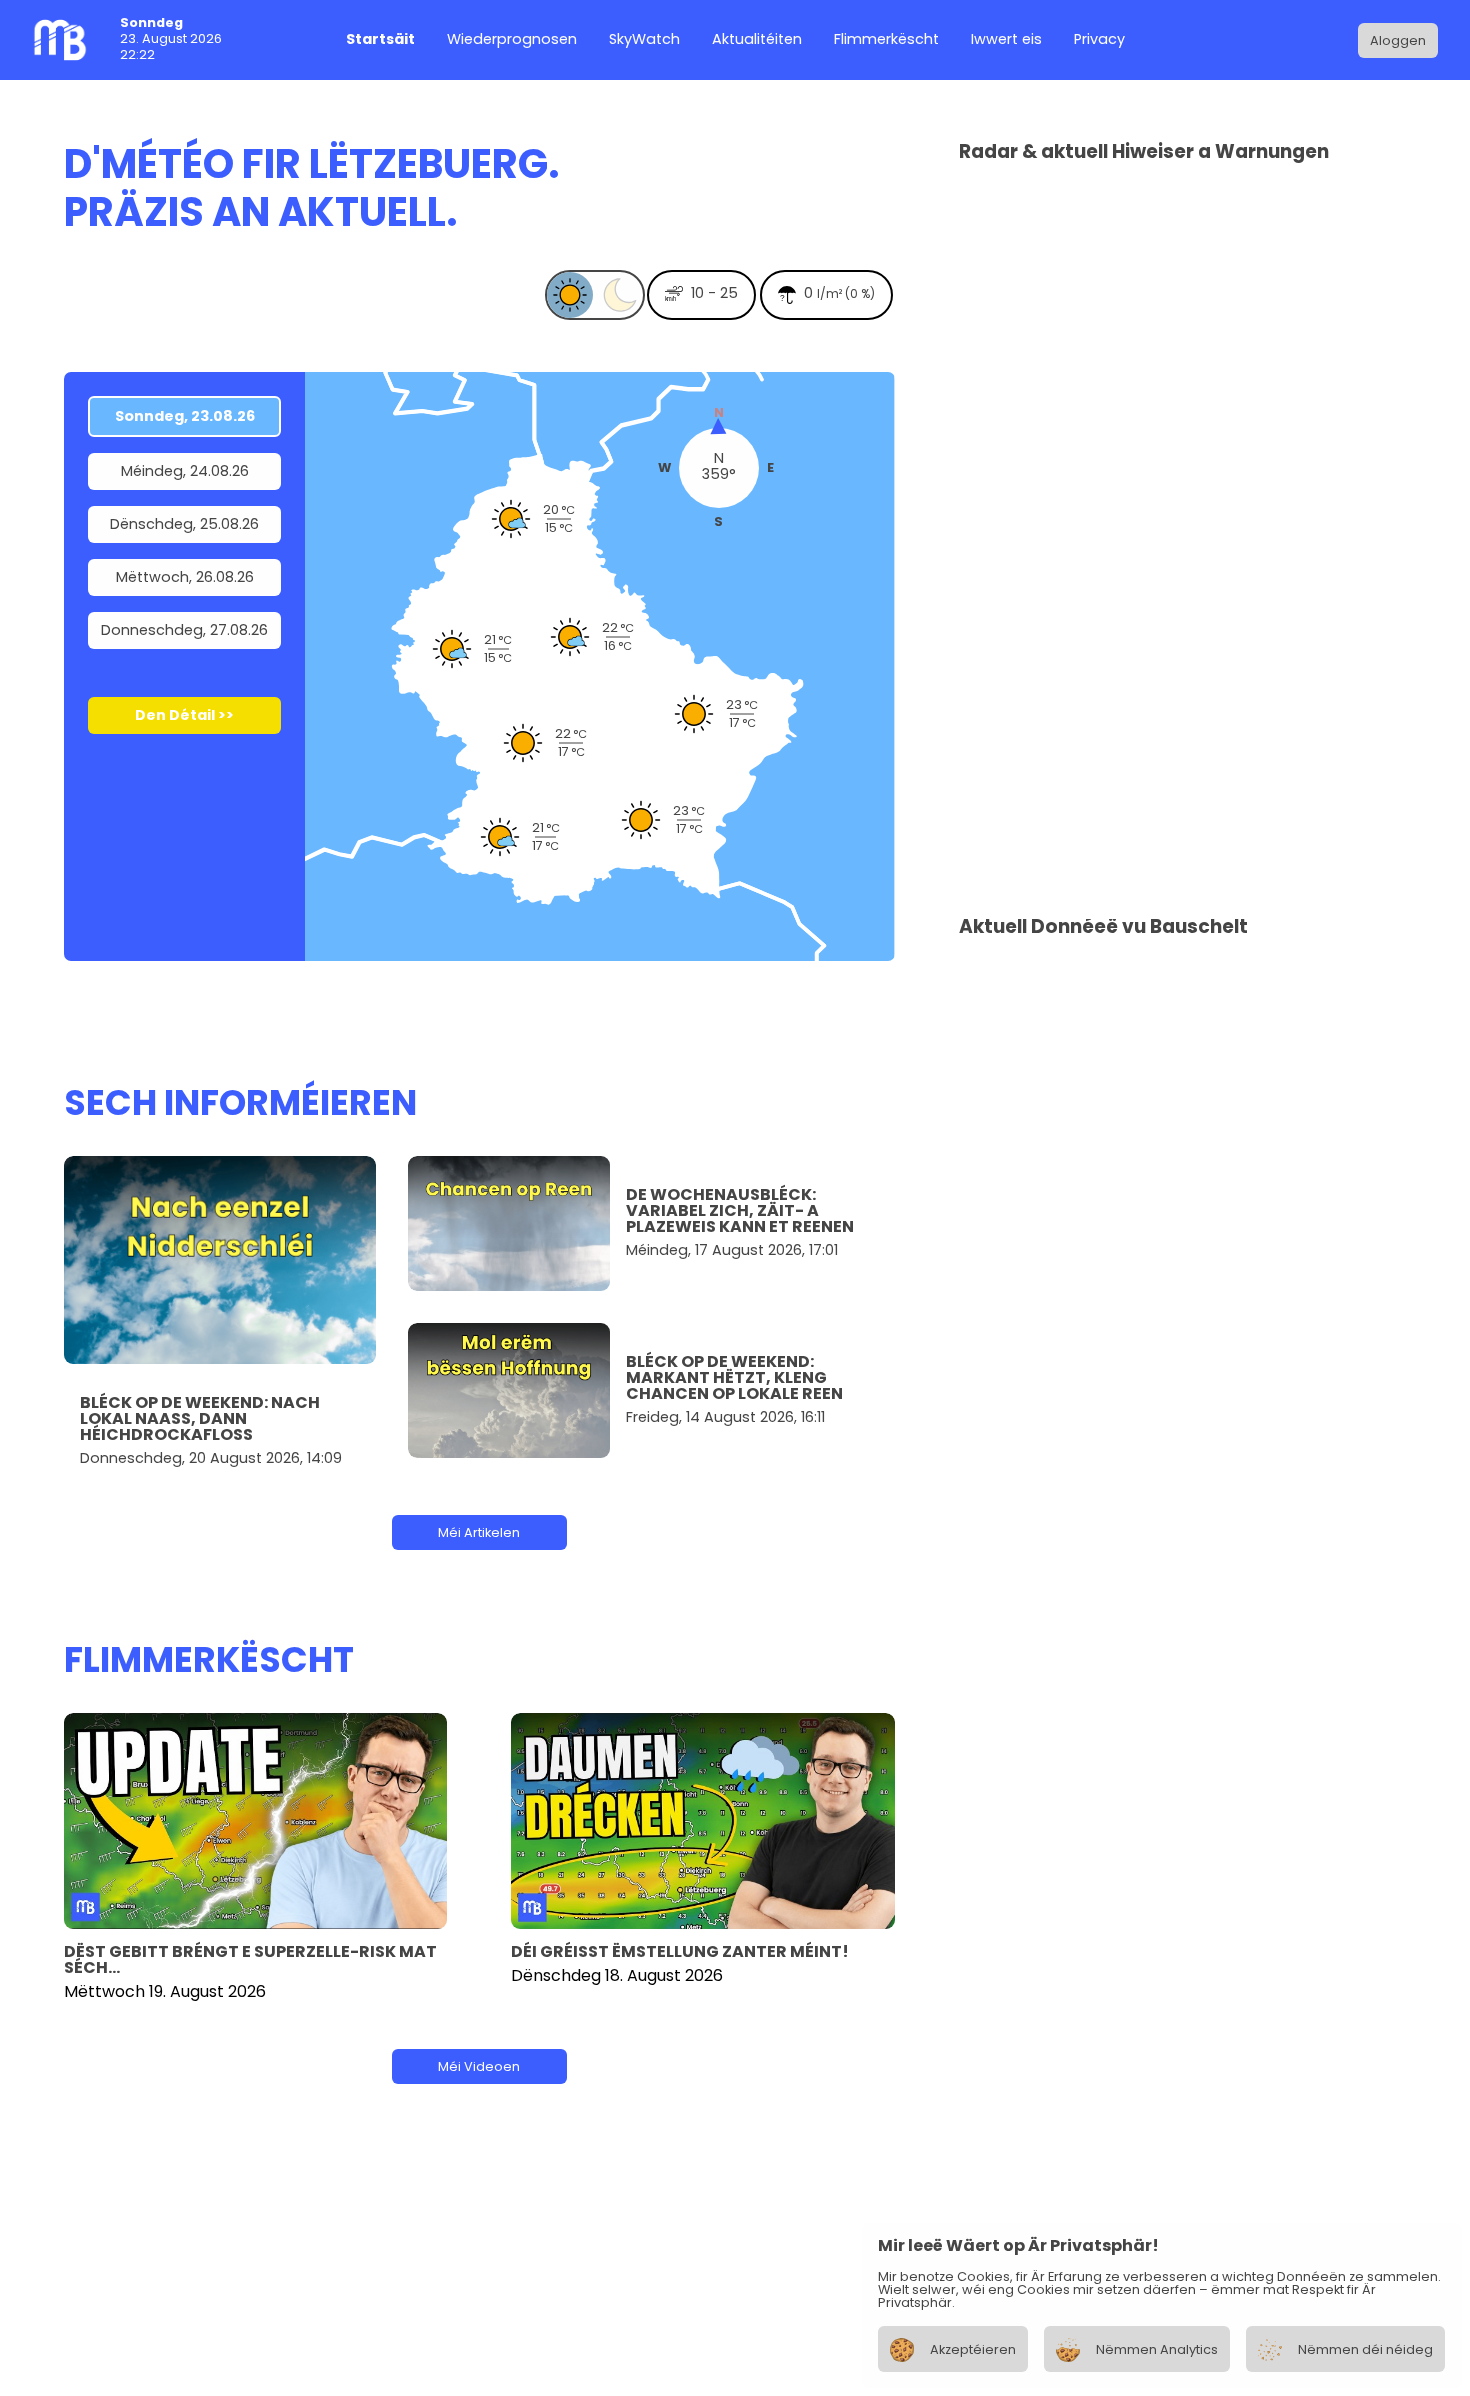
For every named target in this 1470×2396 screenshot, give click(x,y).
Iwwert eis (1006, 40)
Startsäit (380, 40)
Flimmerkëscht (886, 40)
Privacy (1099, 40)
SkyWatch (644, 40)
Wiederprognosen (512, 40)
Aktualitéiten (757, 40)
